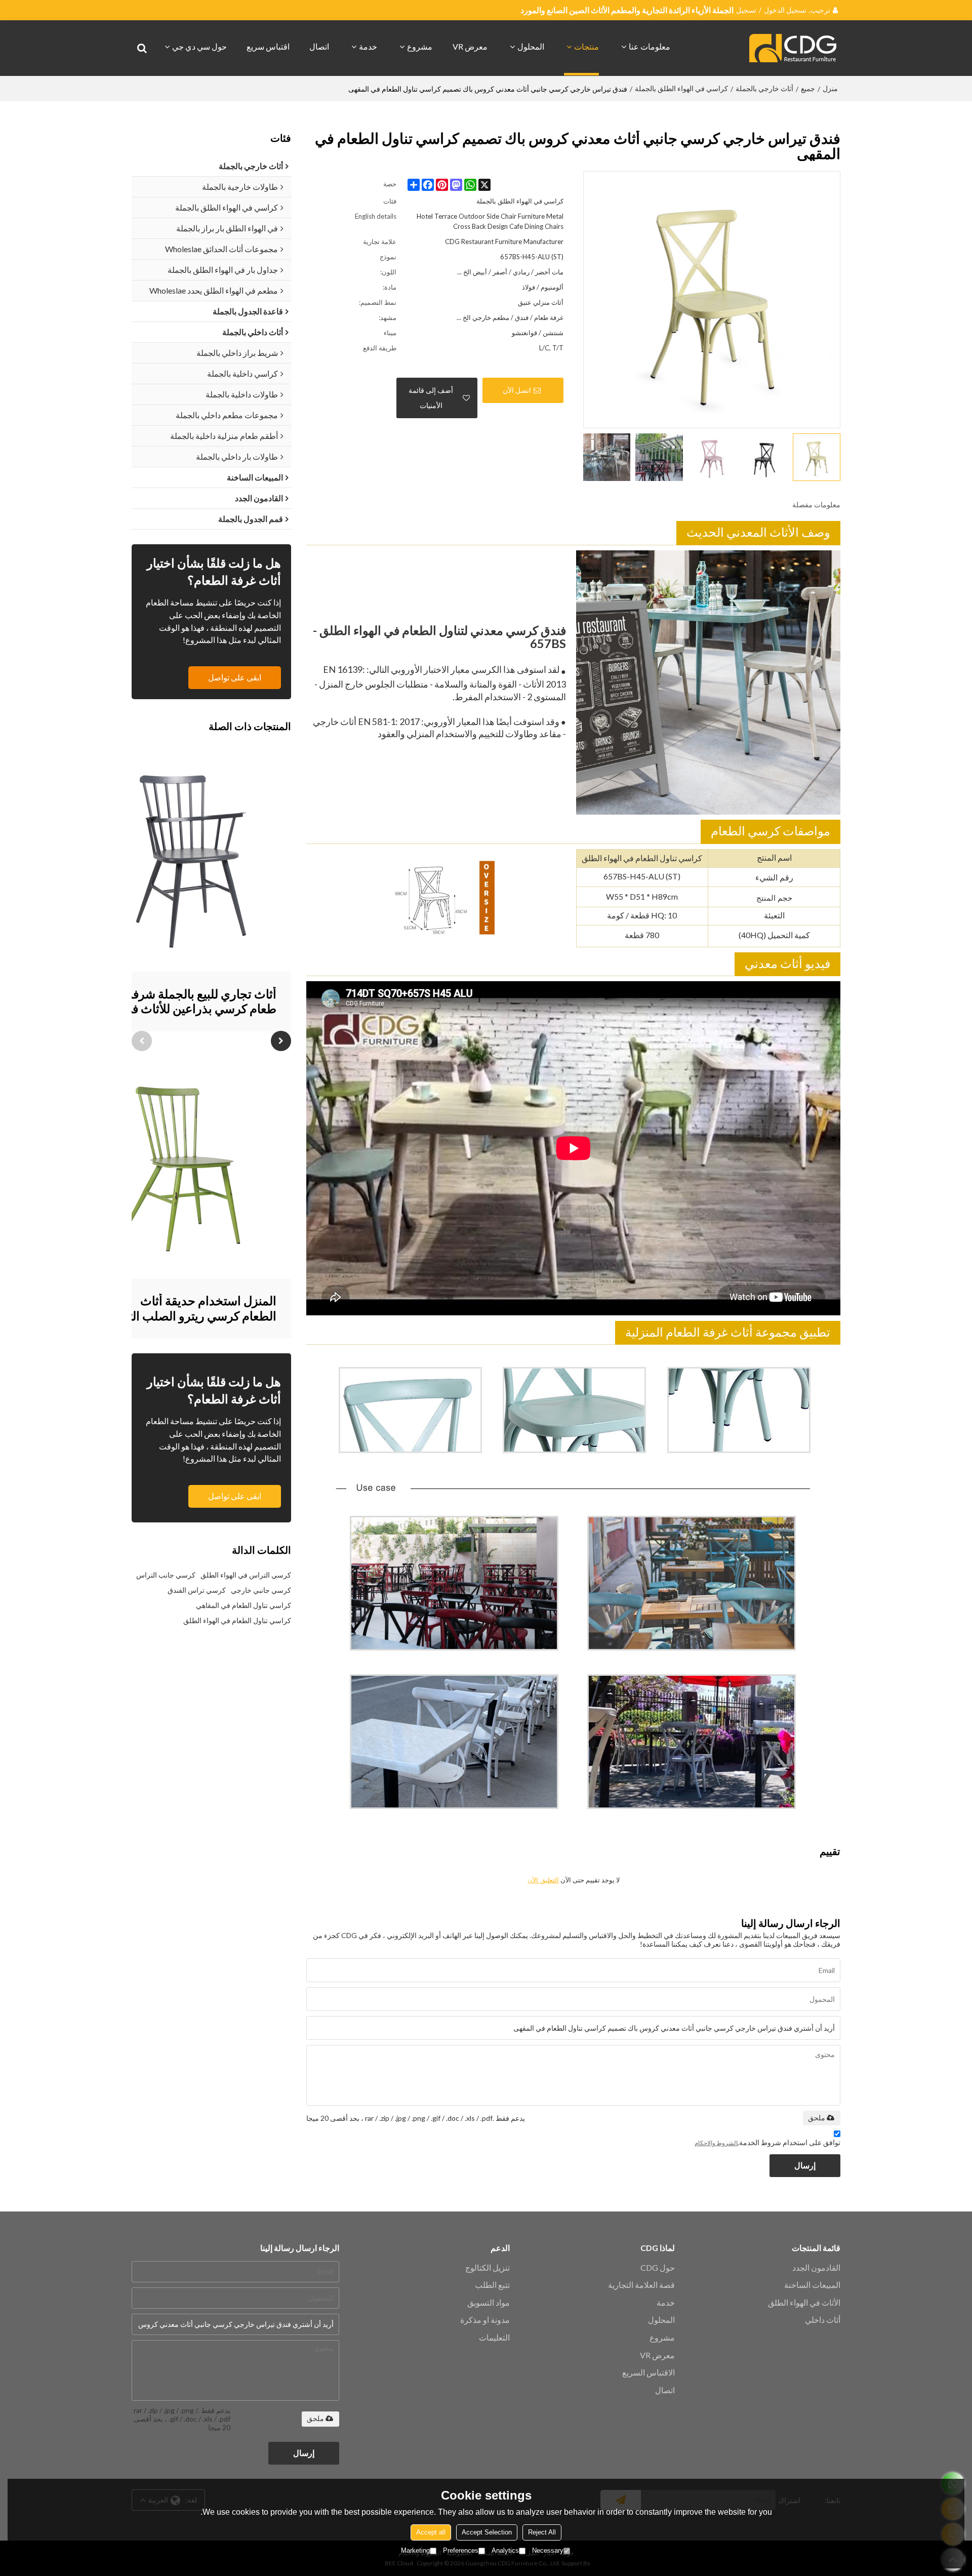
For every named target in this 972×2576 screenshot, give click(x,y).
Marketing (415, 2550)
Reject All (542, 2532)
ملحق (817, 2118)
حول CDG (658, 2267)
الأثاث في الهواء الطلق (804, 2302)
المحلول (531, 46)
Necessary (548, 2550)
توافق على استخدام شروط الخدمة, (767, 2142)
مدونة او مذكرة (485, 2320)
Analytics (505, 2550)
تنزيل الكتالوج (488, 2267)
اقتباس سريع (268, 46)
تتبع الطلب (492, 2285)
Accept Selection (487, 2532)
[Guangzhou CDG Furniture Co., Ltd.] (795, 48)
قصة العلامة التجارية (641, 2285)
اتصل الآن (517, 390)
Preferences (461, 2550)
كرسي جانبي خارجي (261, 1590)
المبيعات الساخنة (812, 2285)
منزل (830, 88)
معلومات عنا (650, 46)
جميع (808, 88)
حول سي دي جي (199, 46)
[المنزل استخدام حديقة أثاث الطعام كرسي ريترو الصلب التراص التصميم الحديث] (190, 1165)
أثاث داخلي (823, 2320)
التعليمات (494, 2337)
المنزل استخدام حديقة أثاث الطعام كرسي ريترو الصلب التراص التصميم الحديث (190, 1309)
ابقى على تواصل (235, 677)
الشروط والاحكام (716, 2143)
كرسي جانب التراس (166, 1575)
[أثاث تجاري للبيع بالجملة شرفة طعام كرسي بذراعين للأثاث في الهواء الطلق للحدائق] (190, 858)
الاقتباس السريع (649, 2372)
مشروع (420, 46)
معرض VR (470, 46)
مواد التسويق (489, 2302)
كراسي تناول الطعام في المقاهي (244, 1605)
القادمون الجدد (816, 2267)
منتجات (586, 46)
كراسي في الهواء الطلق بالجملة (681, 88)
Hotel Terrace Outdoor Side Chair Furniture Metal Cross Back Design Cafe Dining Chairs (490, 221)
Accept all (431, 2532)
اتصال (319, 46)
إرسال (805, 2165)
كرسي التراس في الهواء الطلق (246, 1575)
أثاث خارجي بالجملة (764, 88)
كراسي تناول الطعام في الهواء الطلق (237, 1620)
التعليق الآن (543, 1880)
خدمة (368, 46)
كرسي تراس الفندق (197, 1590)
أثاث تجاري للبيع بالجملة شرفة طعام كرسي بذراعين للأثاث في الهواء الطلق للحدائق (199, 1002)
